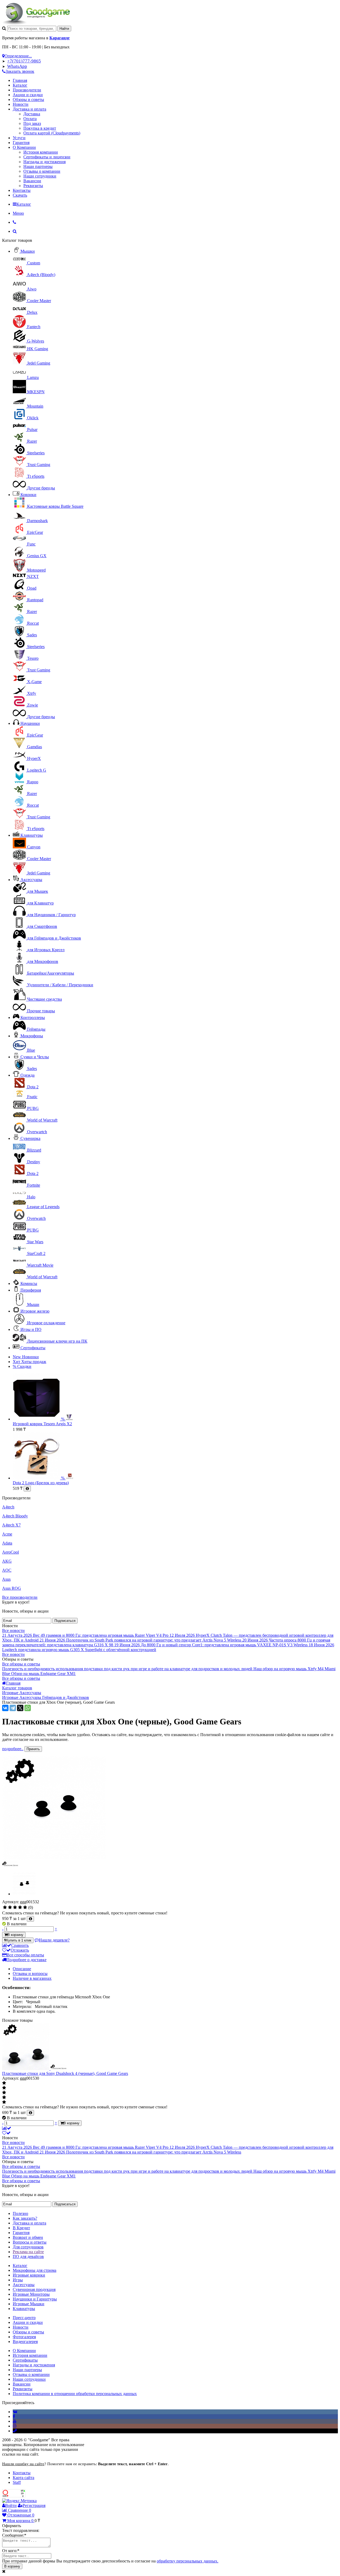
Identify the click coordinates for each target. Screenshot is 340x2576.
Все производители (20, 1597)
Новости (21, 104)
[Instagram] (15, 2426)
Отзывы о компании (42, 171)
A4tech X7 (11, 1525)
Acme (7, 1534)
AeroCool (10, 1552)
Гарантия (21, 143)
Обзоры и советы (28, 100)
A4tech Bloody (15, 1516)
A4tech (8, 1507)
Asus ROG (12, 1588)
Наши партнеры (38, 166)
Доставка (32, 114)
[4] (20, 1907)
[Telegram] (13, 1708)
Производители (27, 90)
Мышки (28, 251)
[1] (5, 1907)
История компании (41, 152)
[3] (15, 1907)
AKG (7, 1561)
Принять (33, 1749)
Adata (7, 1543)
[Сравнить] (7, 2128)
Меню (18, 213)
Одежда (27, 1075)
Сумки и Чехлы (35, 1057)
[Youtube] (15, 2421)
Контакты (22, 190)
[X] (20, 1708)
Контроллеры (33, 1018)
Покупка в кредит (40, 128)
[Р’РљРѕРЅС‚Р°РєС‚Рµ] (5, 1708)
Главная (20, 80)
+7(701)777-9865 (24, 61)
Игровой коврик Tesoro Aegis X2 (42, 1424)
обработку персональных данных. (188, 2561)
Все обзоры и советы (21, 1664)
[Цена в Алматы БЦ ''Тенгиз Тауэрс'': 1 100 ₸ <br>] (30, 1919)
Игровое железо (35, 1311)
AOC (7, 1570)
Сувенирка (30, 1138)
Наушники (30, 723)
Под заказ (32, 123)
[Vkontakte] (15, 2412)
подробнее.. (13, 1749)
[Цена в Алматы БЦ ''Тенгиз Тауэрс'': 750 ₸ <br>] (30, 2113)
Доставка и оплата (29, 109)
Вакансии (32, 181)
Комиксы (29, 1283)
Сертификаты (33, 1348)
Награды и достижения (44, 162)
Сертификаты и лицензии (47, 157)
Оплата (30, 119)
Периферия (31, 1290)
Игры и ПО (31, 1329)
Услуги (19, 138)
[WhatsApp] (28, 1708)
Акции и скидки (28, 95)
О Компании (24, 147)
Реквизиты (33, 186)
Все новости (13, 1630)
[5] (25, 1907)
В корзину (12, 2566)
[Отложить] (6, 2133)
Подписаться (65, 1621)
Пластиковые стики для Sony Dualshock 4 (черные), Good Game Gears (65, 2073)
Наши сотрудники (40, 176)
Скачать (20, 195)
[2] (10, 1907)
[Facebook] (14, 2416)
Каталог (20, 85)
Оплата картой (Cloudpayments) (52, 133)
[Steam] (15, 2431)
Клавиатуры (32, 835)
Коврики (28, 495)
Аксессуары (31, 880)
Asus (6, 1579)
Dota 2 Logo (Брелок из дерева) (41, 1483)
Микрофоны (32, 1036)
